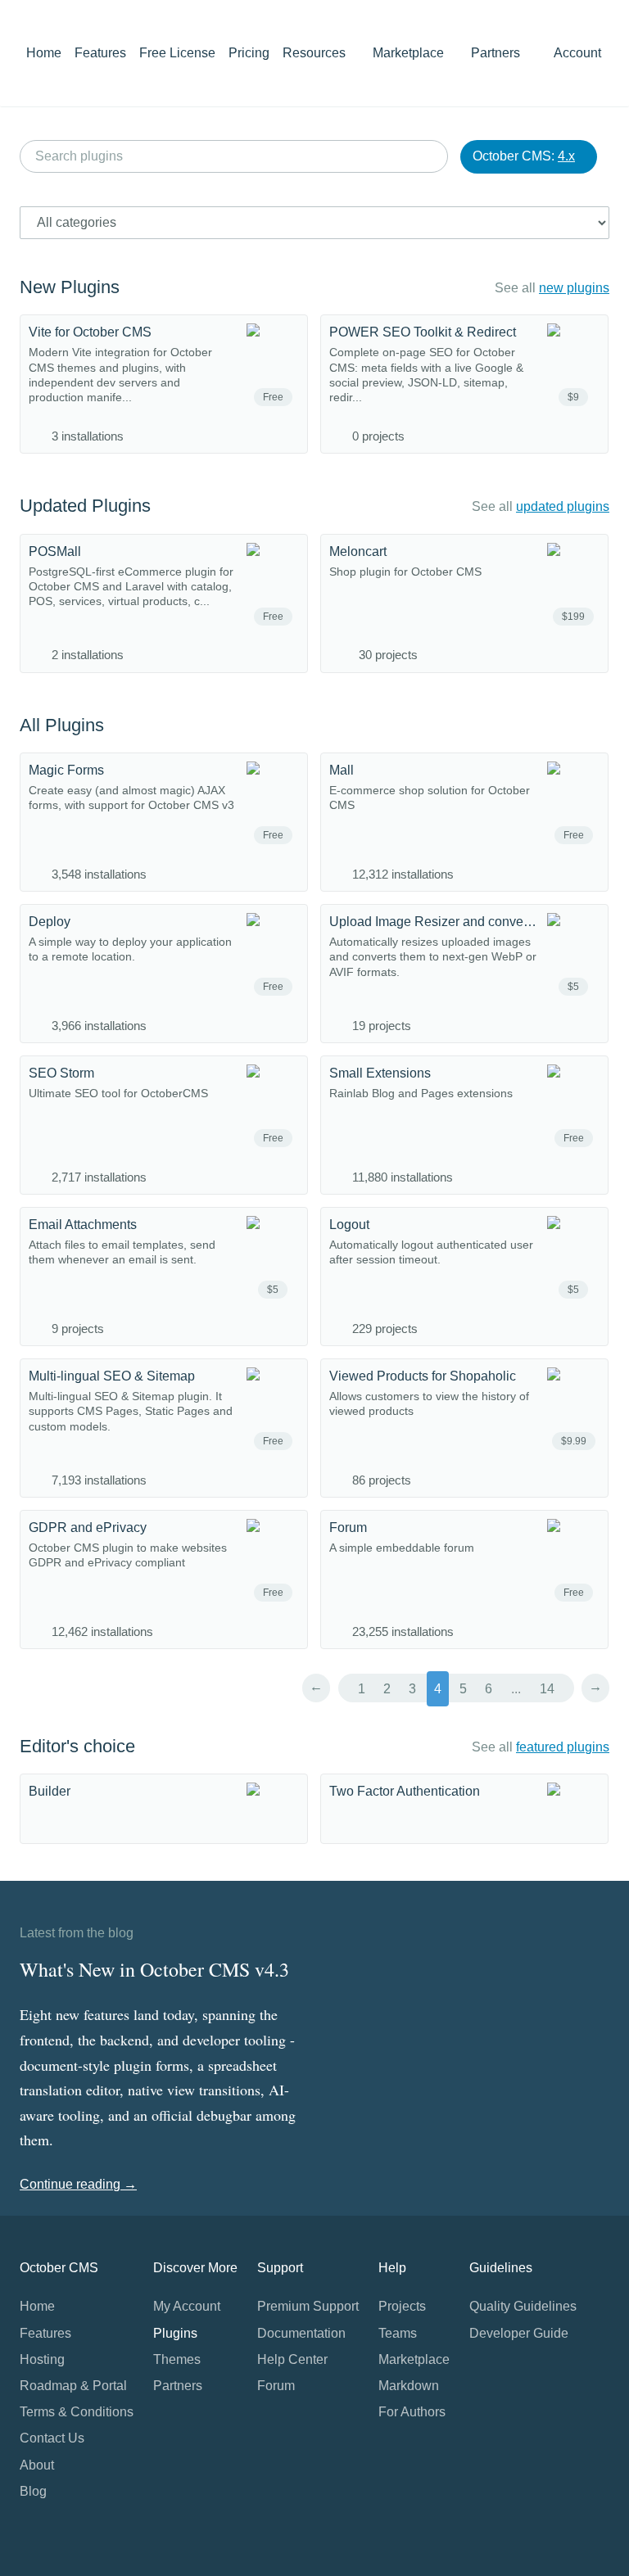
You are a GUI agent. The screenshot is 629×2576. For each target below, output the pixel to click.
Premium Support (308, 2306)
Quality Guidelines (523, 2306)
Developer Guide (519, 2333)
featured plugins (563, 1747)
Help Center (292, 2359)
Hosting (42, 2359)
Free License (177, 53)
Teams (398, 2333)
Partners (496, 53)
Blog (33, 2491)
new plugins (574, 288)
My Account (187, 2306)
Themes (177, 2359)
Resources (316, 53)
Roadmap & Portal (73, 2386)
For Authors (412, 2412)
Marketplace (410, 53)
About (37, 2465)
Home (44, 53)
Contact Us (52, 2438)
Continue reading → (78, 2184)
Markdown (409, 2386)
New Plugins (70, 287)
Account (579, 53)
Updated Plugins (85, 506)
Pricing (249, 53)
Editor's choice (77, 1746)
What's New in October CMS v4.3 (154, 1969)
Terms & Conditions (77, 2412)
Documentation (301, 2333)
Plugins (175, 2333)
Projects (402, 2306)
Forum (276, 2386)
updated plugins (563, 506)
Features (100, 53)
